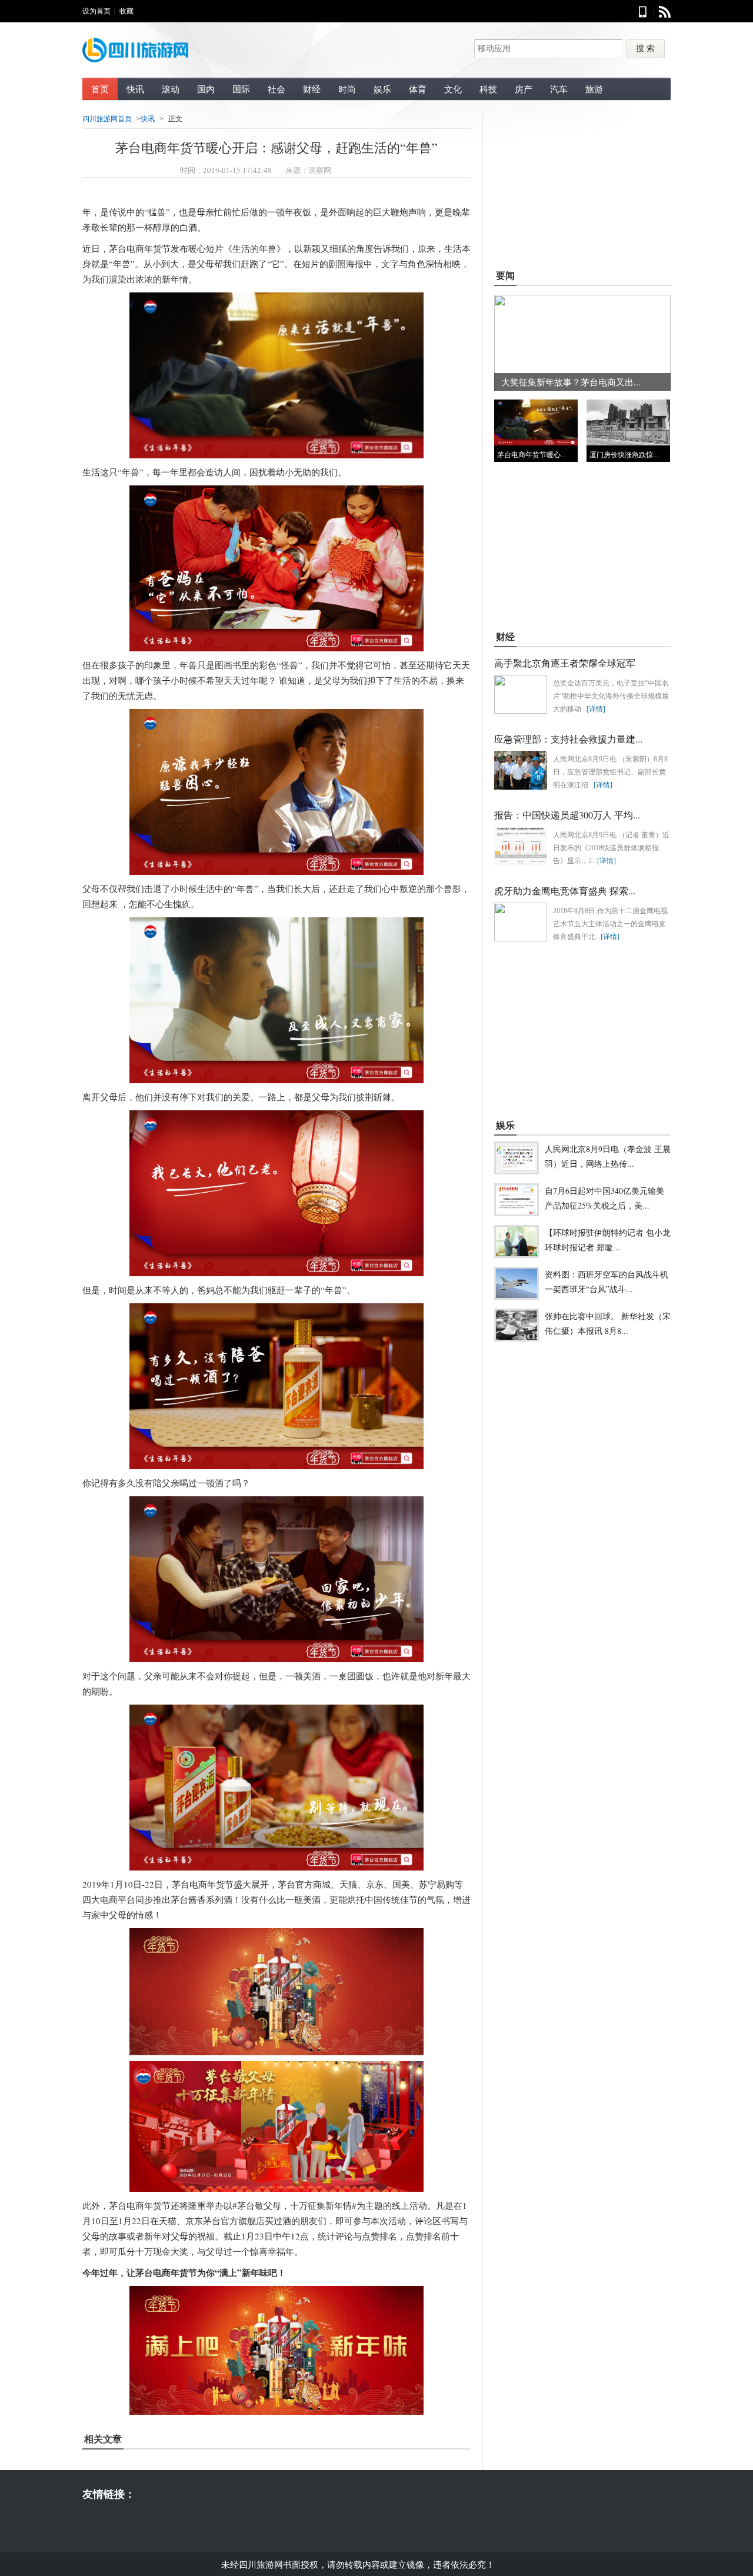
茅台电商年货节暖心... (532, 455)
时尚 (347, 89)
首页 (100, 89)
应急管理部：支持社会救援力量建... (568, 739)
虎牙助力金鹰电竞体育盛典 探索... (565, 891)
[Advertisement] (582, 183)
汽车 (559, 89)
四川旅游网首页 (107, 119)
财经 (312, 89)
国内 (206, 89)
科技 (488, 89)
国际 (241, 89)
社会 (276, 89)
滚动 (171, 89)
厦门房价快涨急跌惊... (624, 455)
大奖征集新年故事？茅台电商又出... (571, 382)
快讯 (135, 89)
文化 (453, 89)
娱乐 (382, 89)
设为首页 (96, 11)
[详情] (596, 709)
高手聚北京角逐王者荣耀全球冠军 (565, 663)
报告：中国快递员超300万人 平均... (567, 815)
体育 (418, 89)
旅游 (594, 89)
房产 (524, 89)
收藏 (126, 11)
